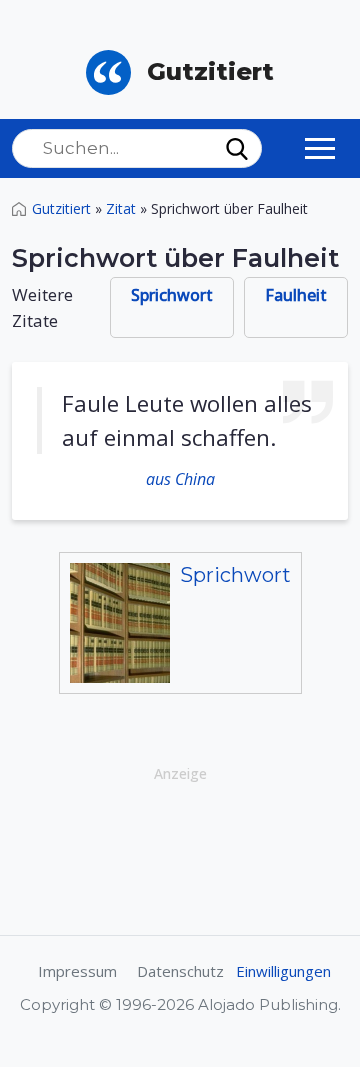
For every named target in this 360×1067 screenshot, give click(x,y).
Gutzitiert (61, 208)
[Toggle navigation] (320, 148)
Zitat (121, 208)
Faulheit (296, 295)
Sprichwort (172, 295)
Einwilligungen (283, 971)
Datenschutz (180, 971)
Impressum (77, 971)
